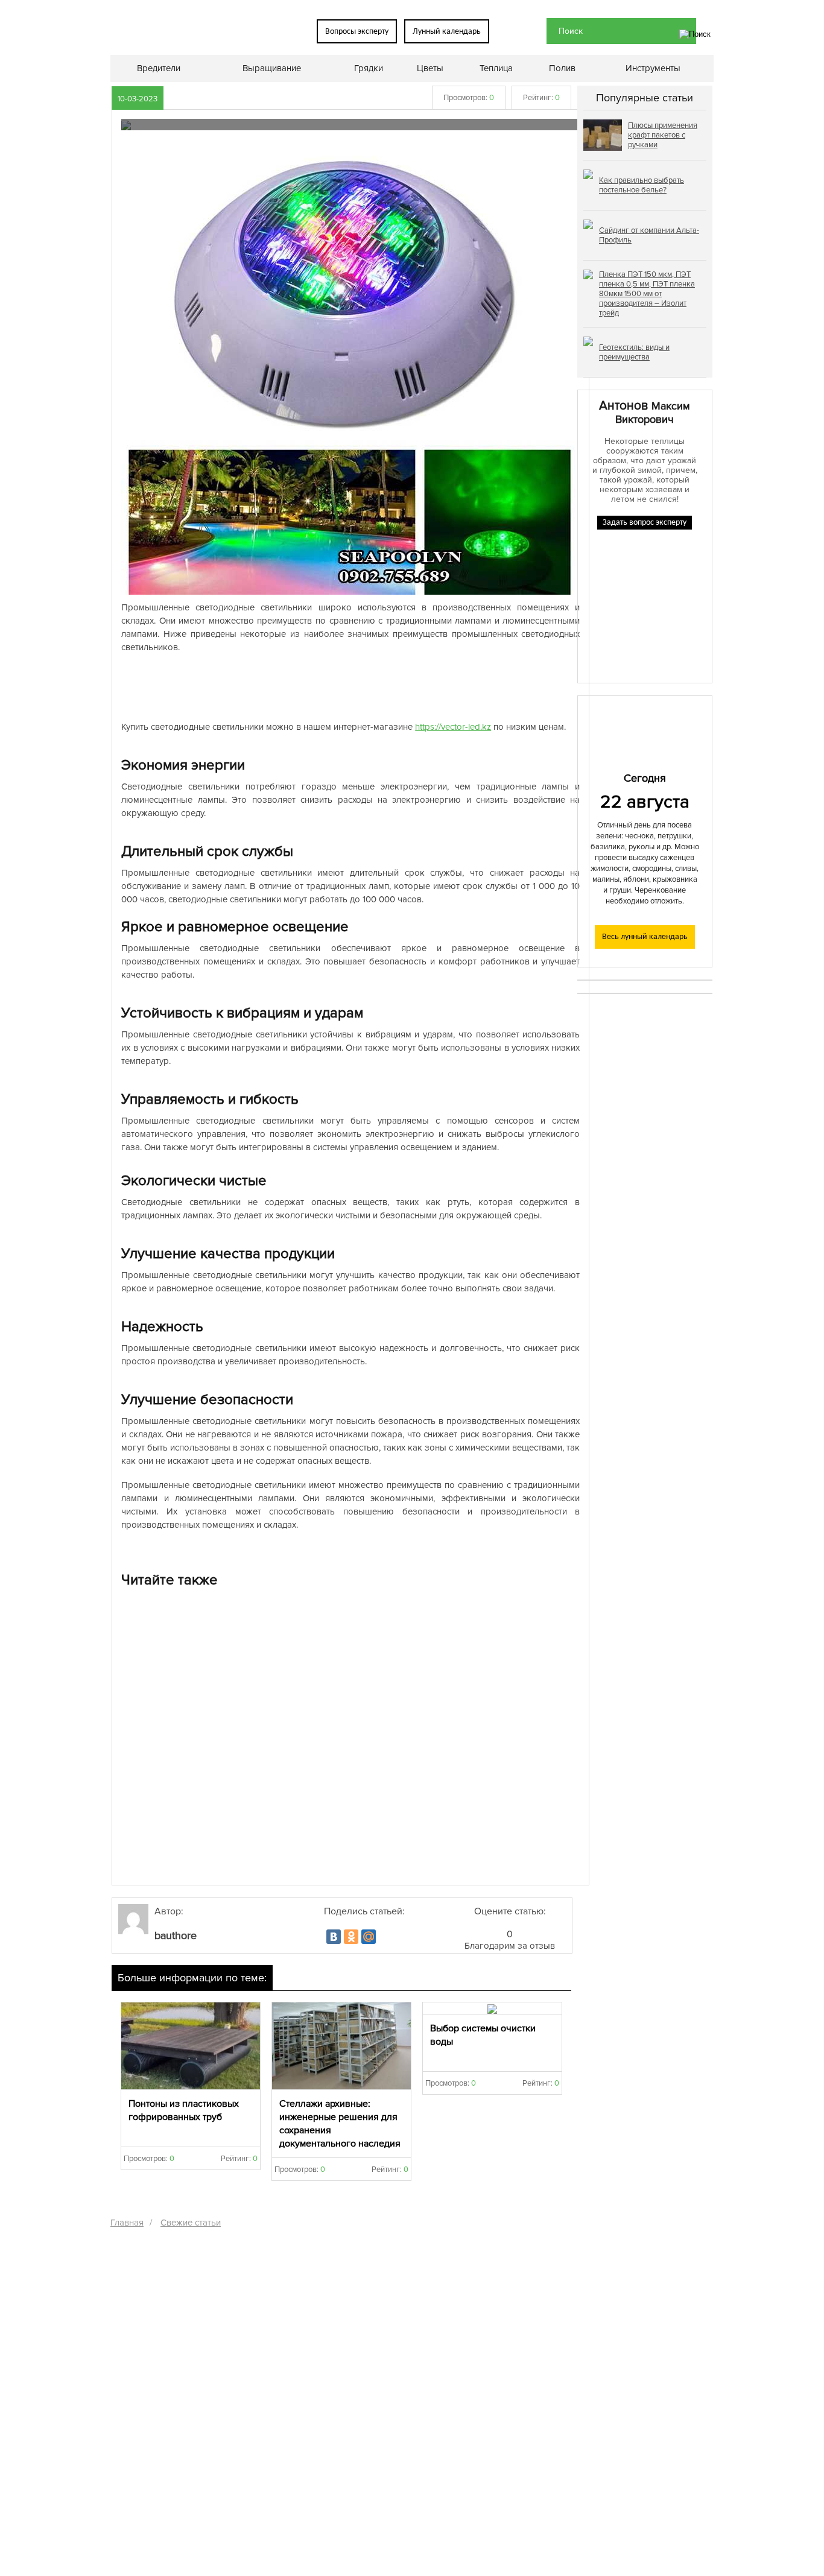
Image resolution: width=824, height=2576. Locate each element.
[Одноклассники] (351, 1937)
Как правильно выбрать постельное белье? (642, 185)
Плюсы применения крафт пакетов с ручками (663, 135)
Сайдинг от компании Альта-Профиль (649, 235)
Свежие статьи (191, 2223)
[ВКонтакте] (334, 1937)
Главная (127, 2223)
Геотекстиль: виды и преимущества (634, 352)
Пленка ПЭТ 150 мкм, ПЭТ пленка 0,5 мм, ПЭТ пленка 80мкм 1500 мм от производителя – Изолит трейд (647, 294)
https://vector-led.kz (453, 727)
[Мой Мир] (369, 1937)
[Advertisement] (350, 687)
